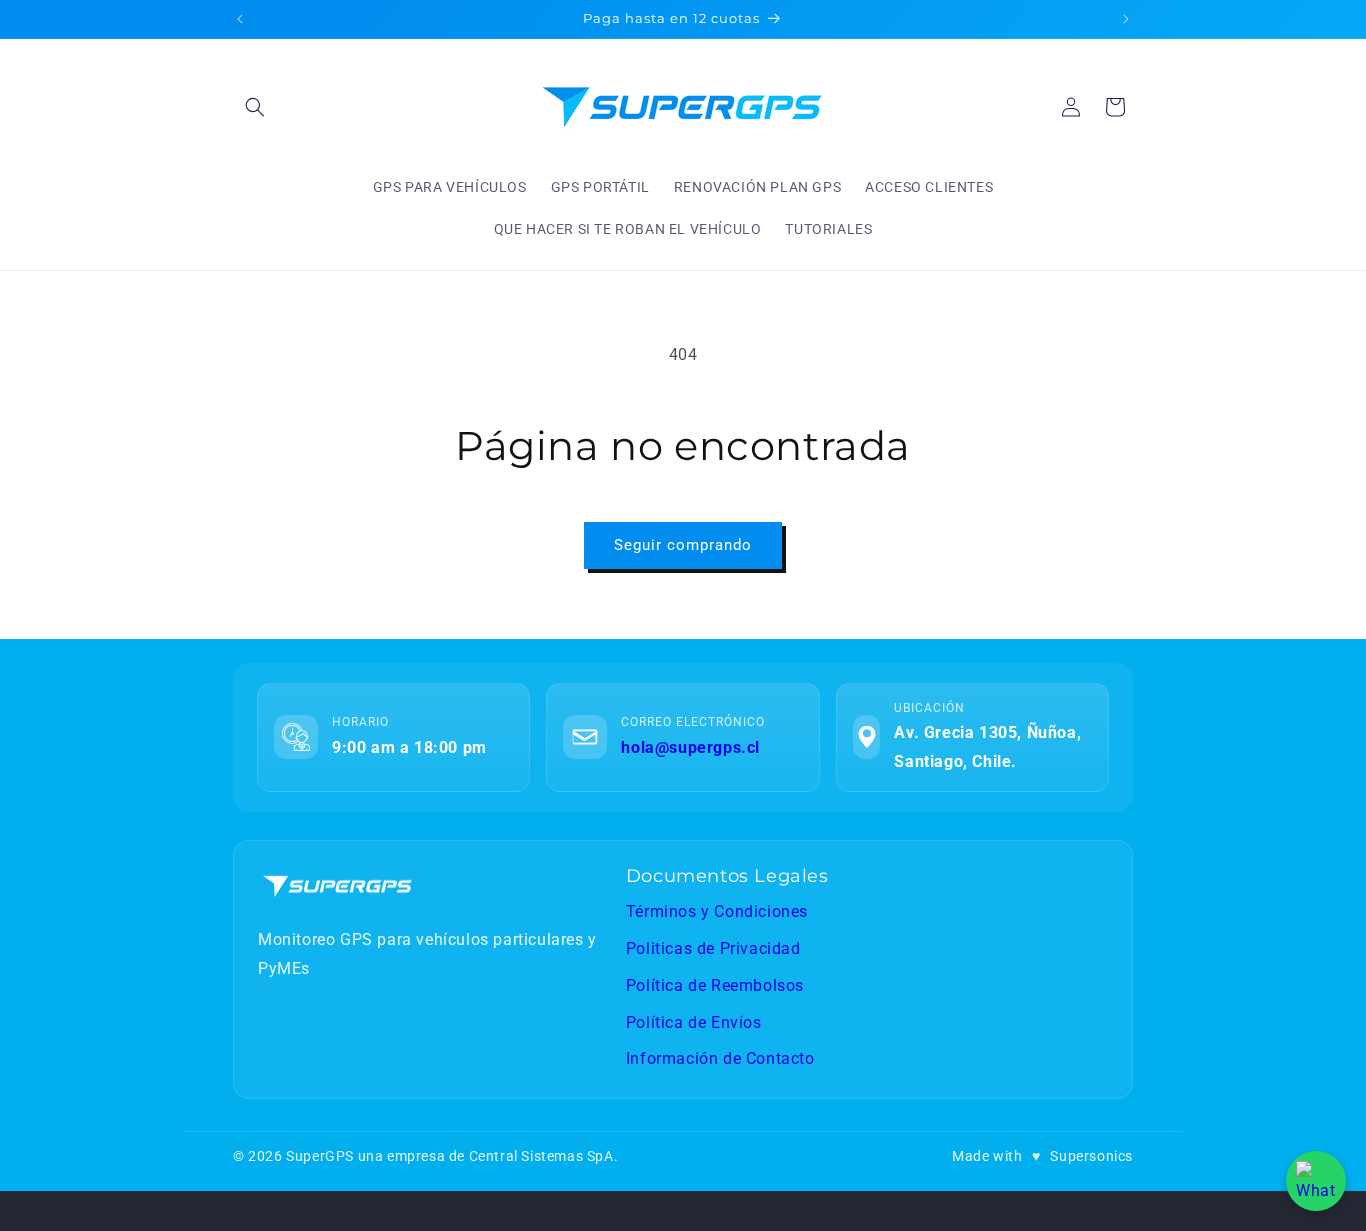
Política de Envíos (694, 1022)
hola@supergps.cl (690, 747)
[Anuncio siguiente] (1126, 19)
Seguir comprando (683, 545)
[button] (255, 107)
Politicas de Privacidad (713, 948)
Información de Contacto (720, 1058)
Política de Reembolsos (715, 985)
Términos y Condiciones (717, 911)
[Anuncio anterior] (240, 19)
